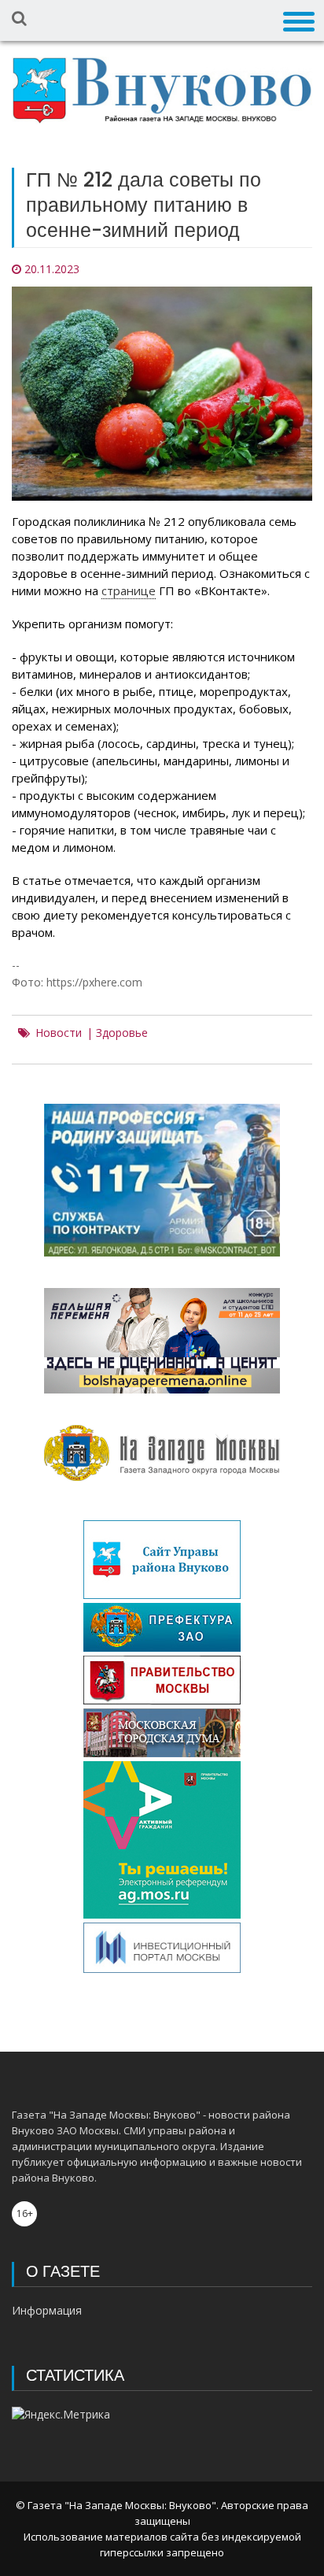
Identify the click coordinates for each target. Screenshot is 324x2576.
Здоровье (122, 1033)
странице (129, 590)
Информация (47, 2310)
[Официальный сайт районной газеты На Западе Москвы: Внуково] (162, 91)
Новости (59, 1033)
